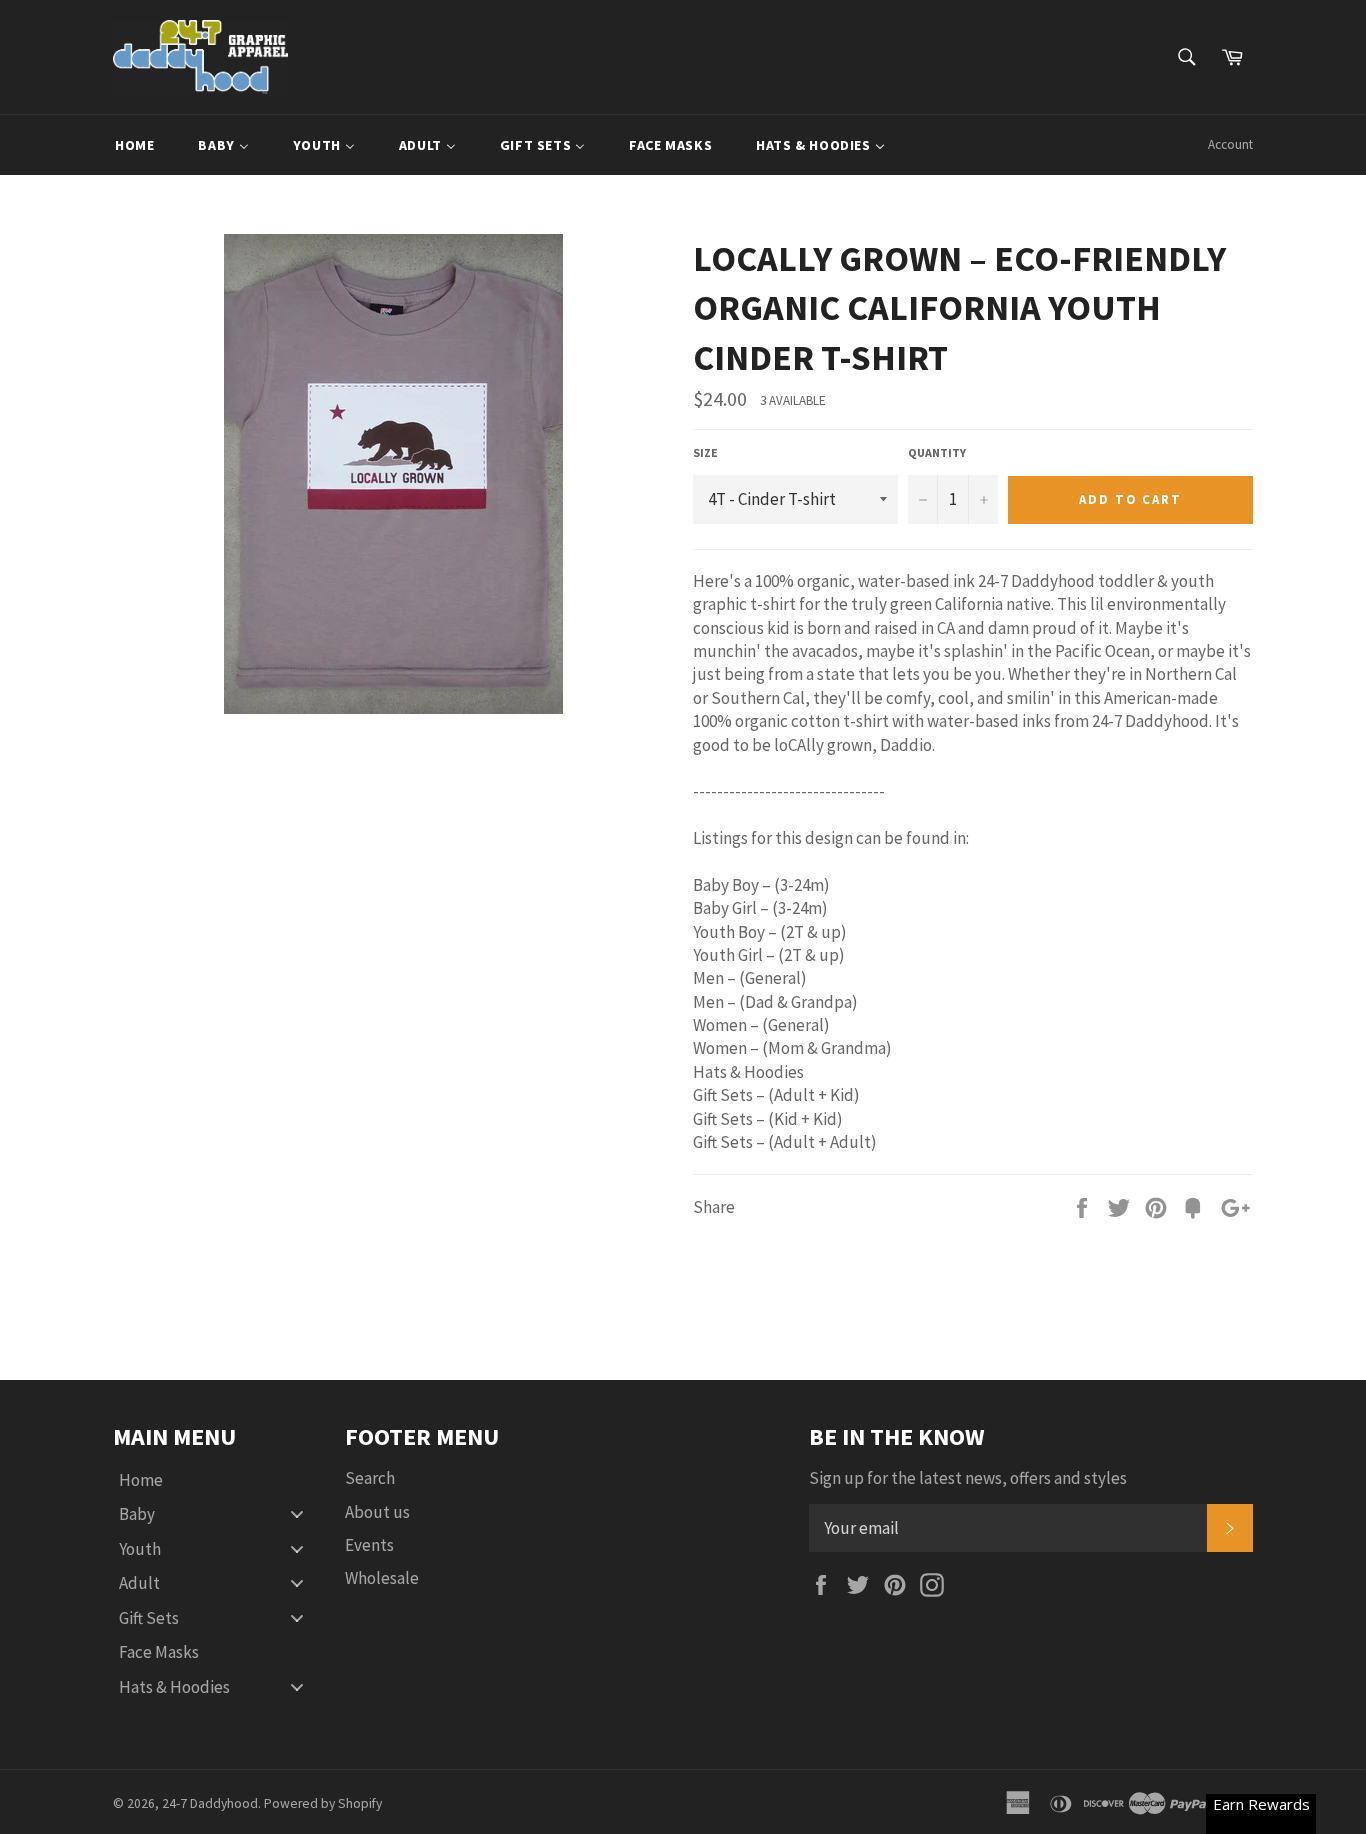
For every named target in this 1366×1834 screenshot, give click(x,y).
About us (377, 1512)
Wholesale (382, 1578)
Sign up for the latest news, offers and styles (968, 1478)
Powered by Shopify (323, 1803)
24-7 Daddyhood (210, 1803)
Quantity (937, 452)
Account (1230, 144)
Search (370, 1478)
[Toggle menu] (297, 1514)
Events (369, 1545)
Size (705, 452)
